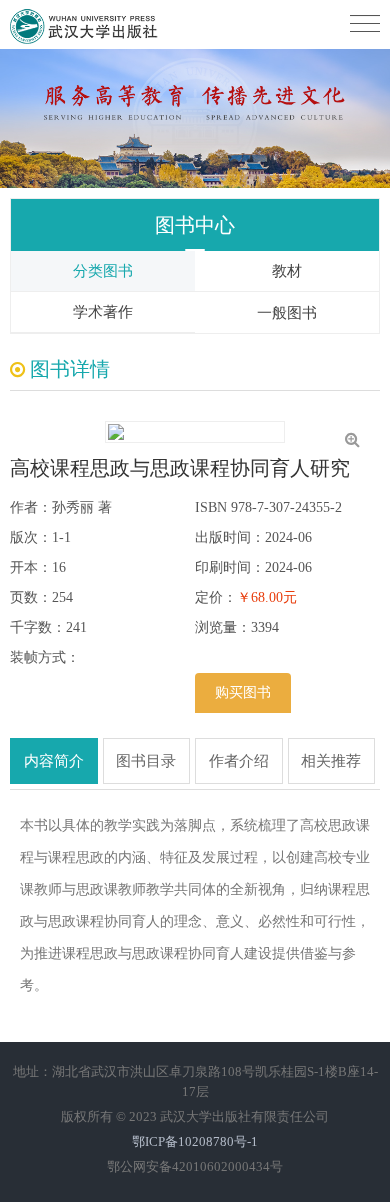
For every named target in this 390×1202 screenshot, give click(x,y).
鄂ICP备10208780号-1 (195, 1141)
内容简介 (54, 761)
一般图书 (287, 313)
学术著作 (103, 312)
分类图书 (103, 271)
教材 (287, 271)
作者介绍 (239, 761)
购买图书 (243, 692)
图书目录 (146, 761)
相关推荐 (331, 761)
